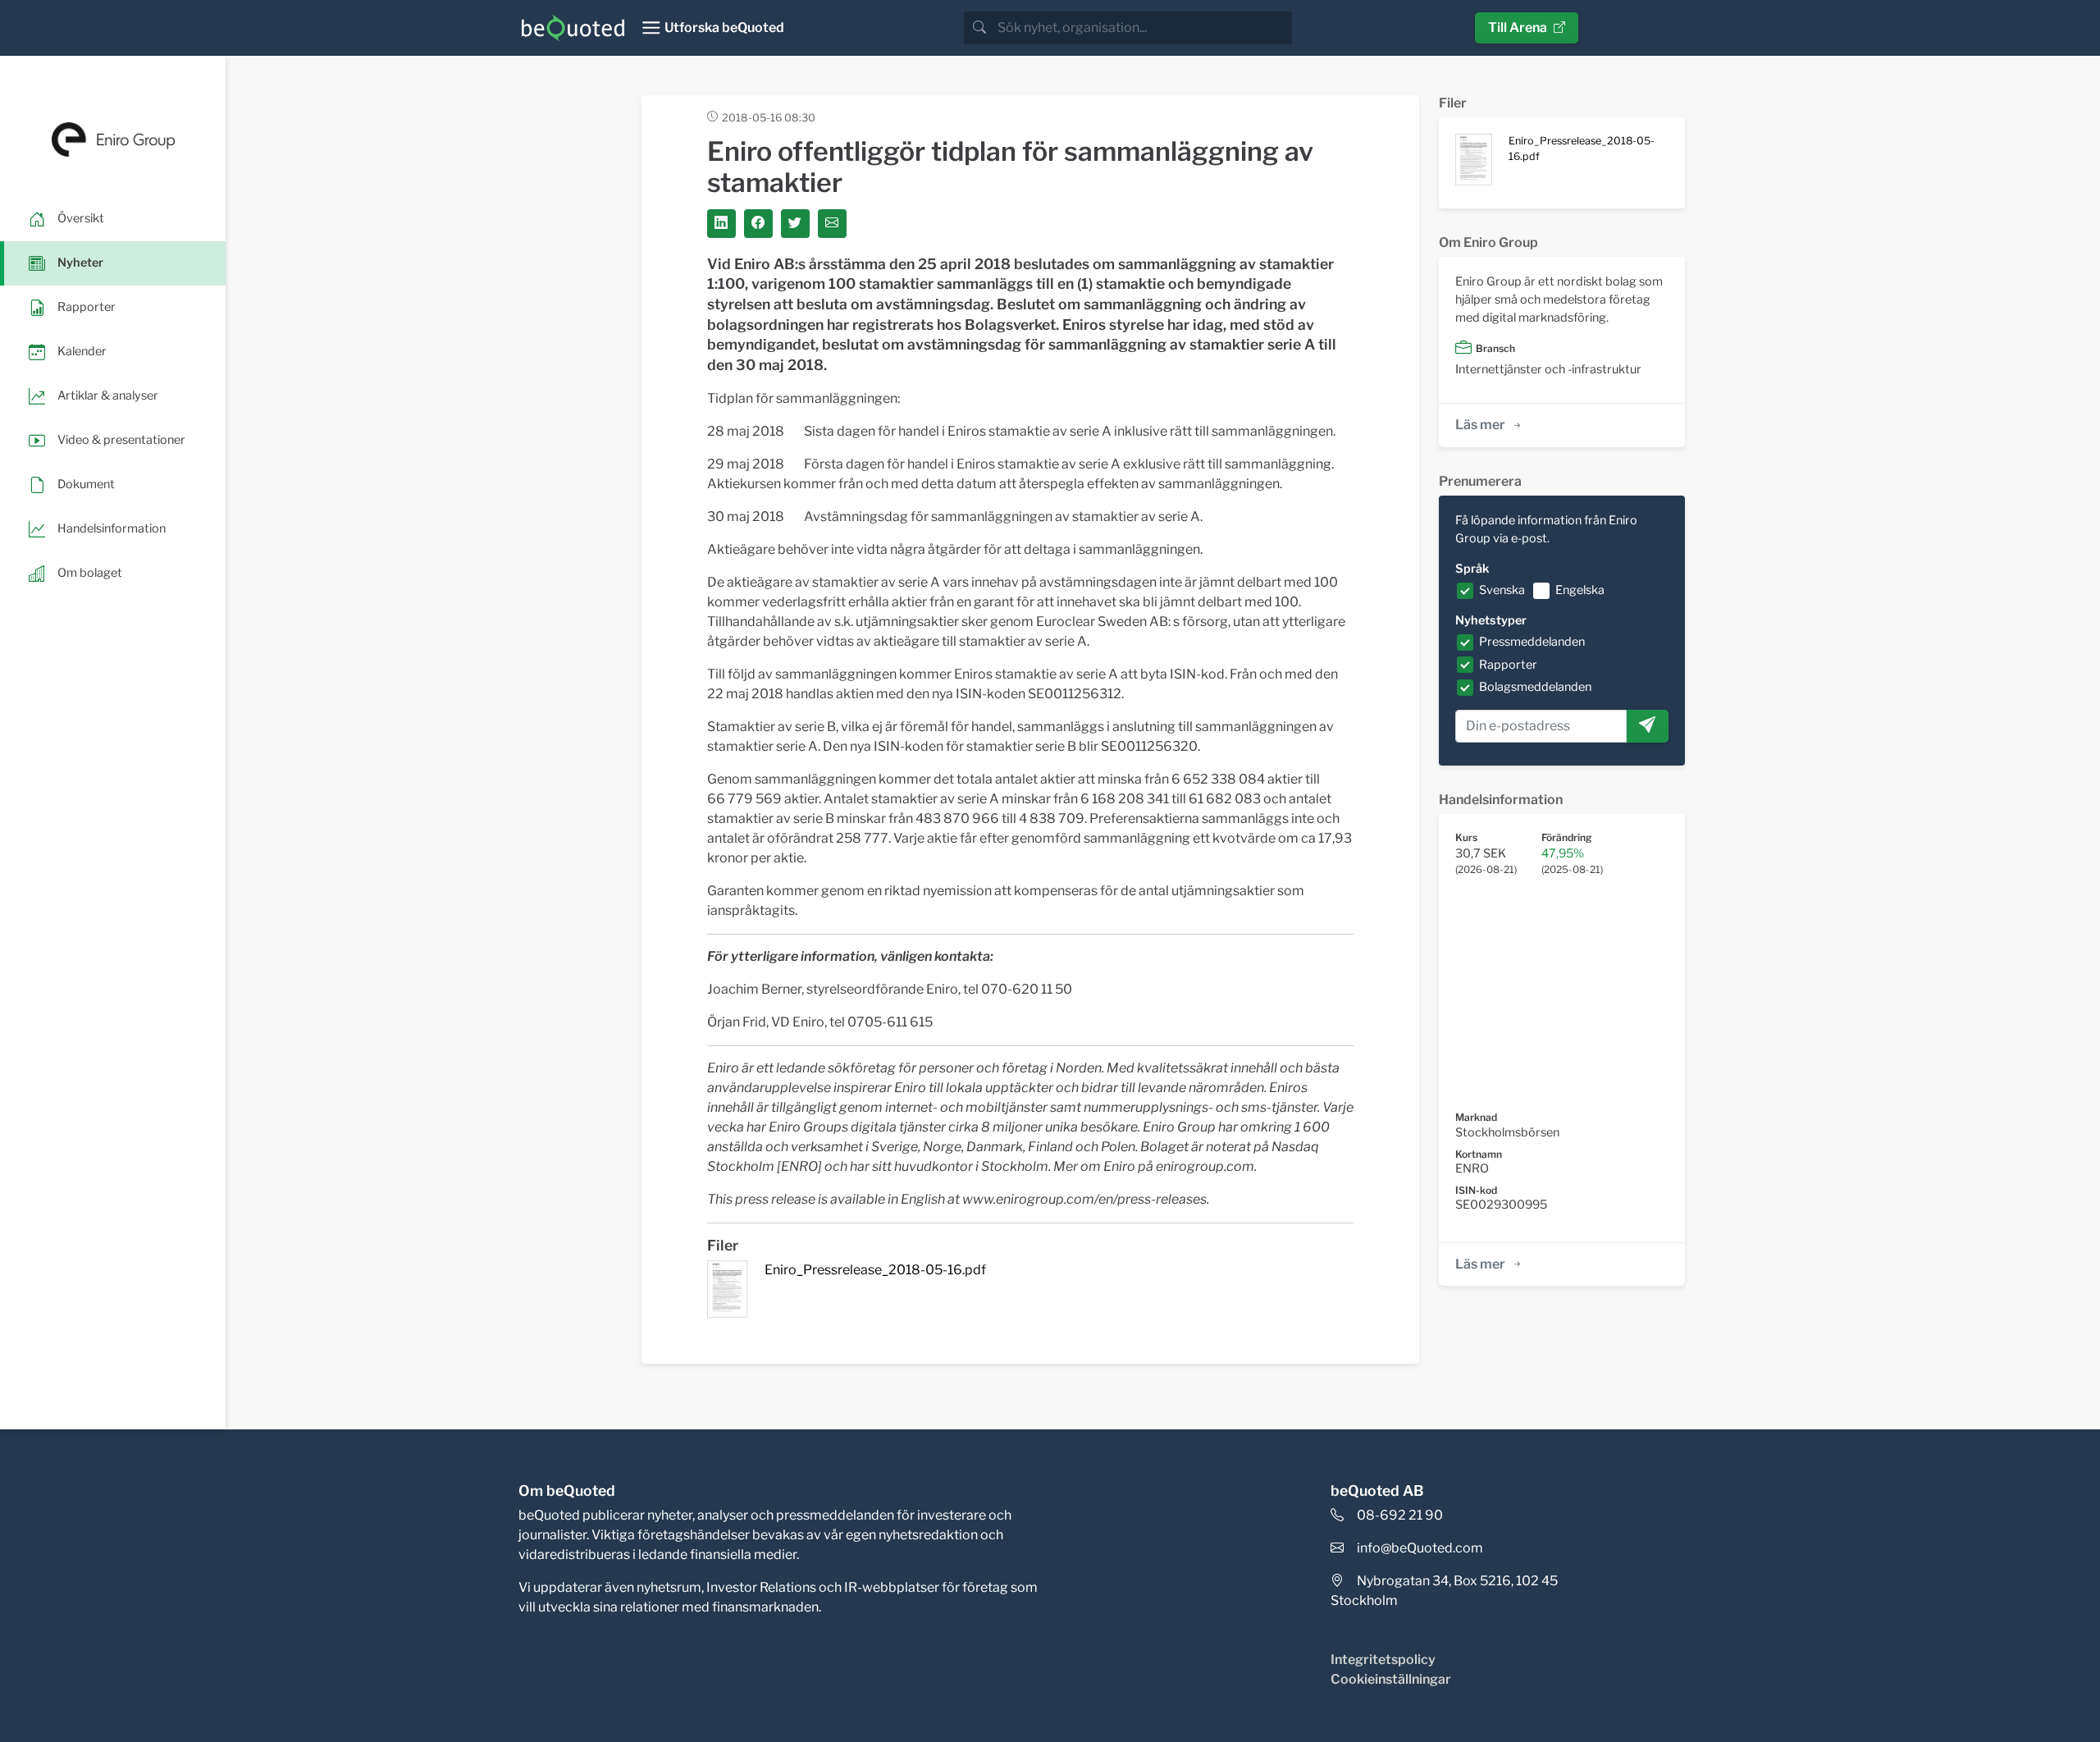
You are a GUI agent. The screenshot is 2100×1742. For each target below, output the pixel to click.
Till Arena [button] (1518, 27)
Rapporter (1508, 665)
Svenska (1502, 590)
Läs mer (1480, 425)
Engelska (1580, 590)
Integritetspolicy (1383, 1660)
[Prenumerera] (1647, 726)
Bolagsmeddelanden (1535, 687)
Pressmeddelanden (1532, 642)
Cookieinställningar (1391, 1679)
